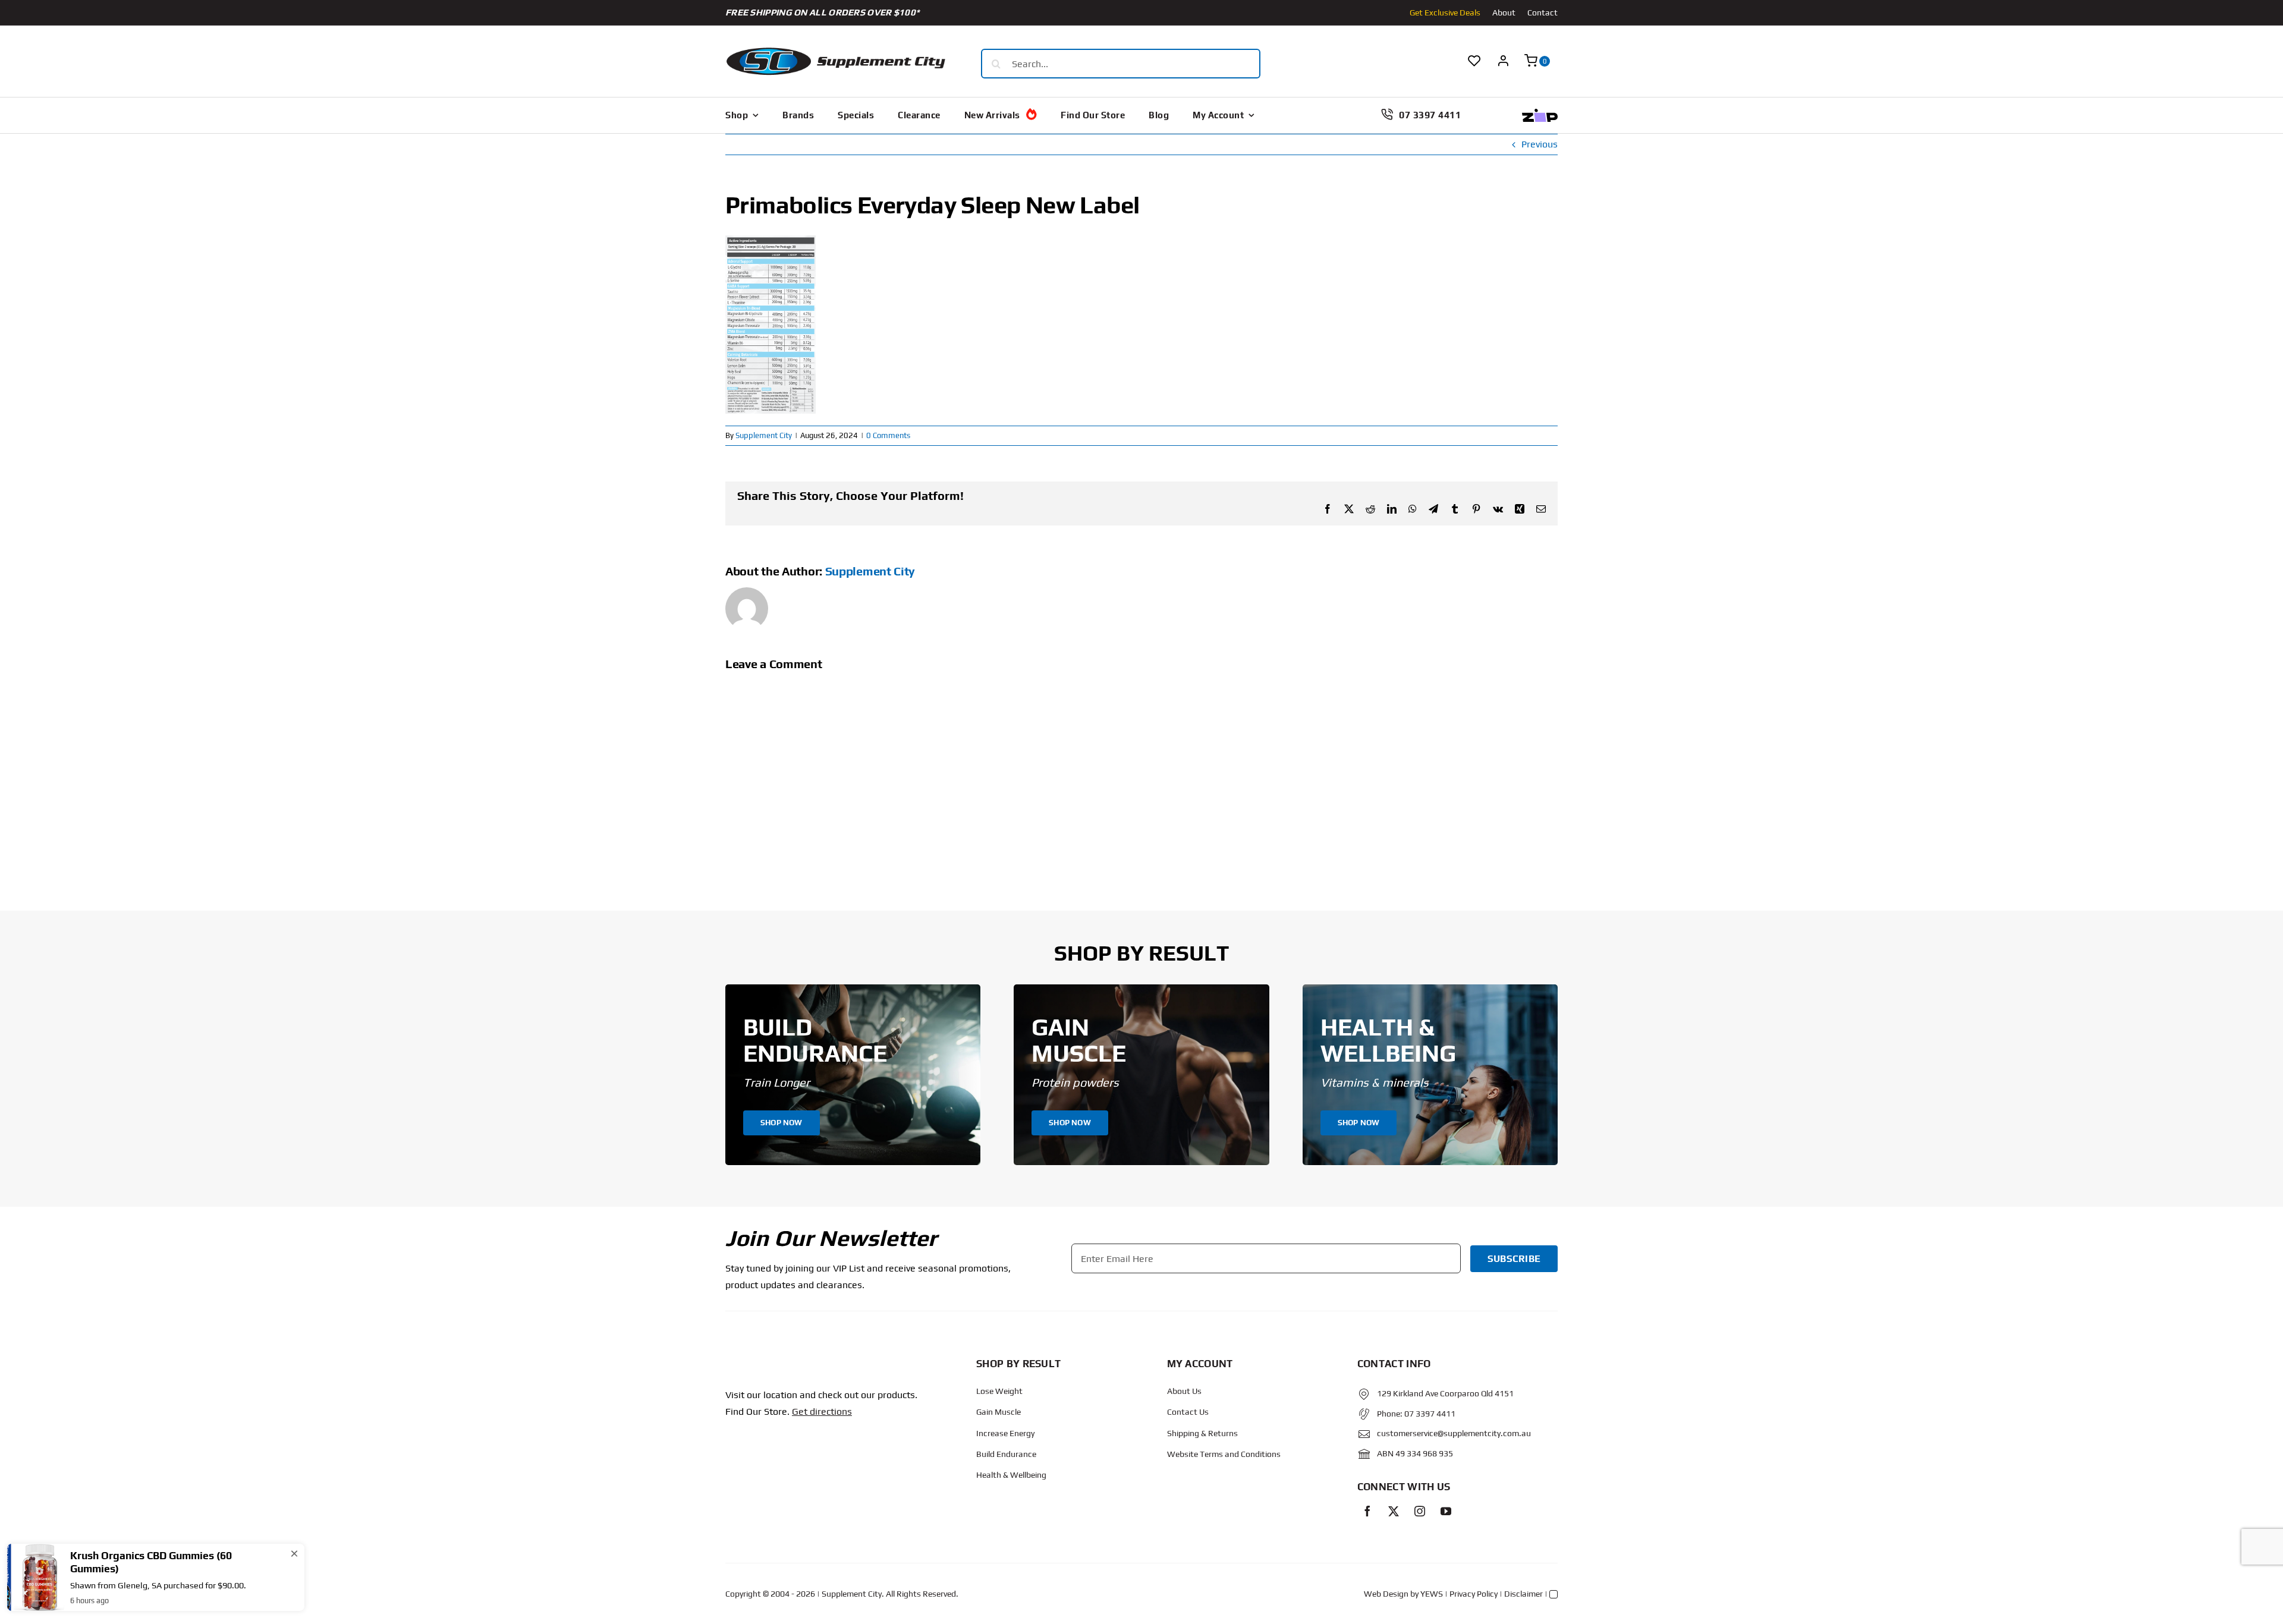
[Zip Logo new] (1540, 113)
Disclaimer (1523, 1594)
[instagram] (1420, 1511)
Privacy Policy (1474, 1594)
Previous (1540, 144)
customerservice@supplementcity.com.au (1454, 1433)
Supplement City (764, 435)
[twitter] (1394, 1511)
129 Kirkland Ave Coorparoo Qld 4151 (1445, 1393)
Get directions (822, 1411)
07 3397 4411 (1430, 1414)
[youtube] (1446, 1511)
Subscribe (1514, 1259)
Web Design (1386, 1594)
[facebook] (1367, 1511)
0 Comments (888, 435)
